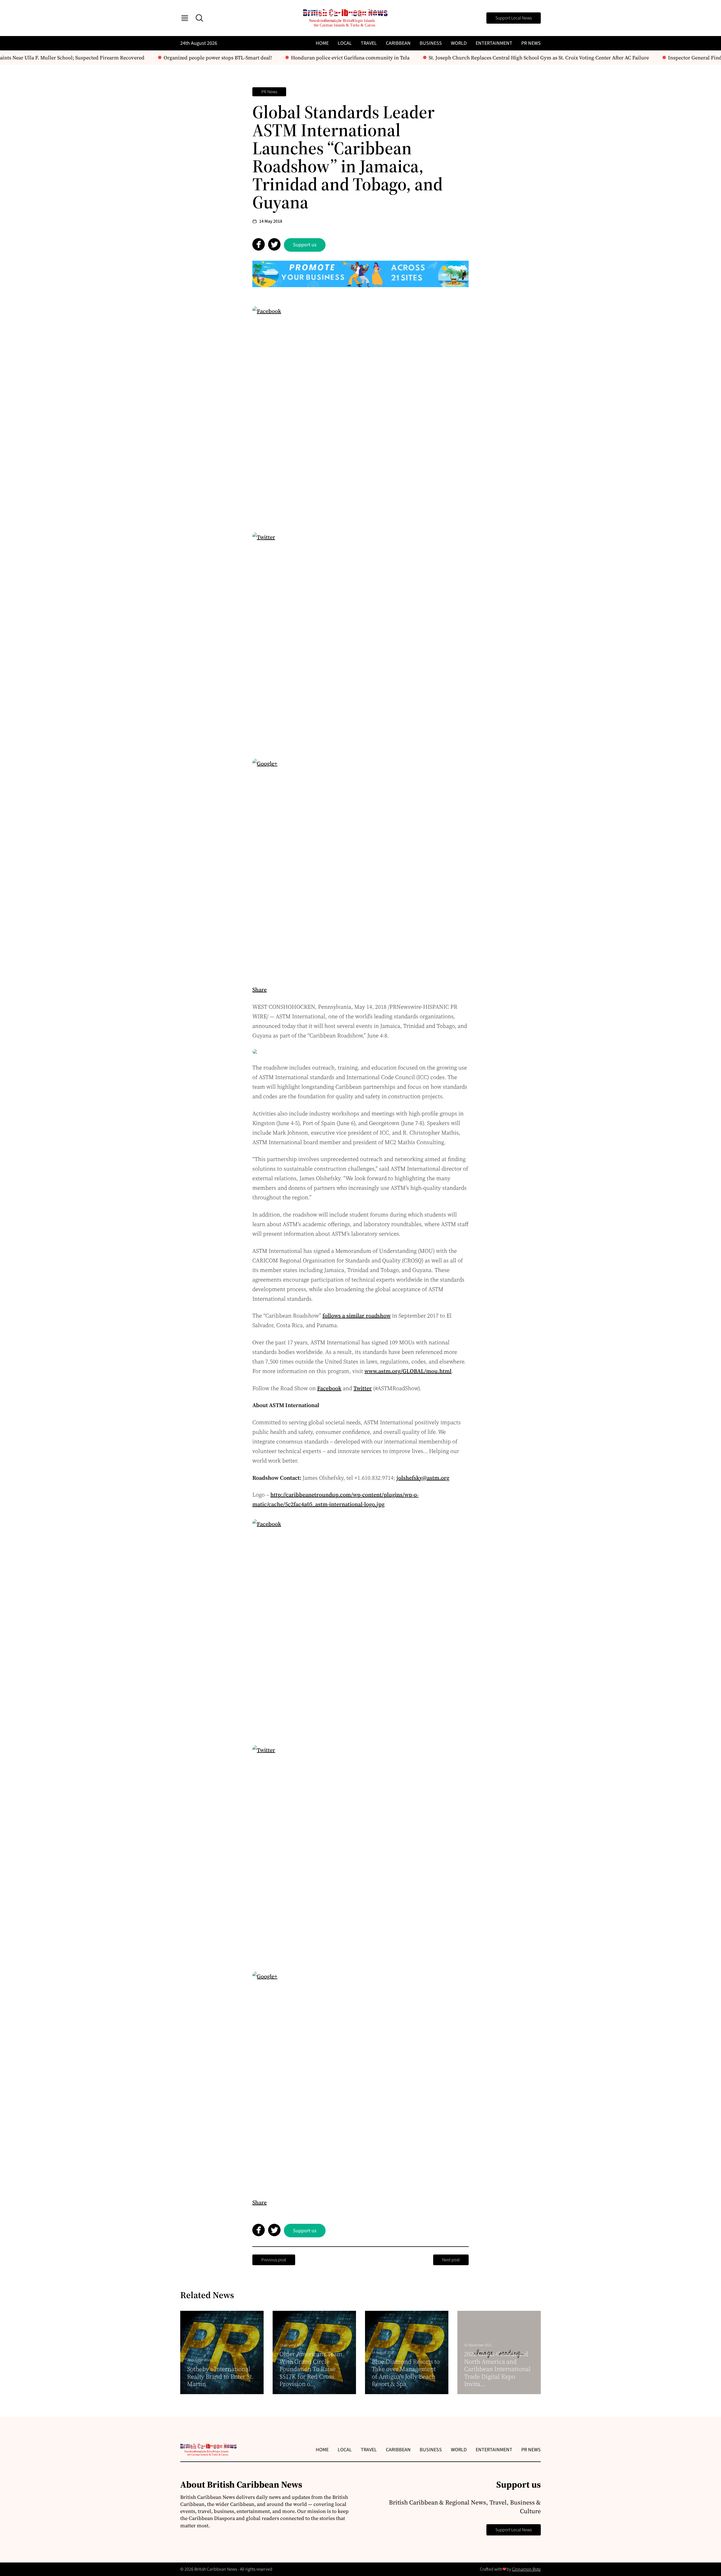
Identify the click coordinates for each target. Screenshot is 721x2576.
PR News (531, 43)
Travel (369, 43)
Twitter (363, 1388)
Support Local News (514, 18)
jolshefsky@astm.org (423, 1478)
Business (431, 43)
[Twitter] (360, 640)
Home (322, 43)
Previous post (274, 2260)
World (459, 43)
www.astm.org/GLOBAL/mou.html (408, 1371)
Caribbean (398, 43)
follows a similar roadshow (357, 1316)
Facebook (329, 1388)
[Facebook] (360, 414)
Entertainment (494, 43)
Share (260, 990)
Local (345, 43)
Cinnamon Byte (526, 2569)
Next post (451, 2260)
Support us (305, 245)
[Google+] (360, 867)
